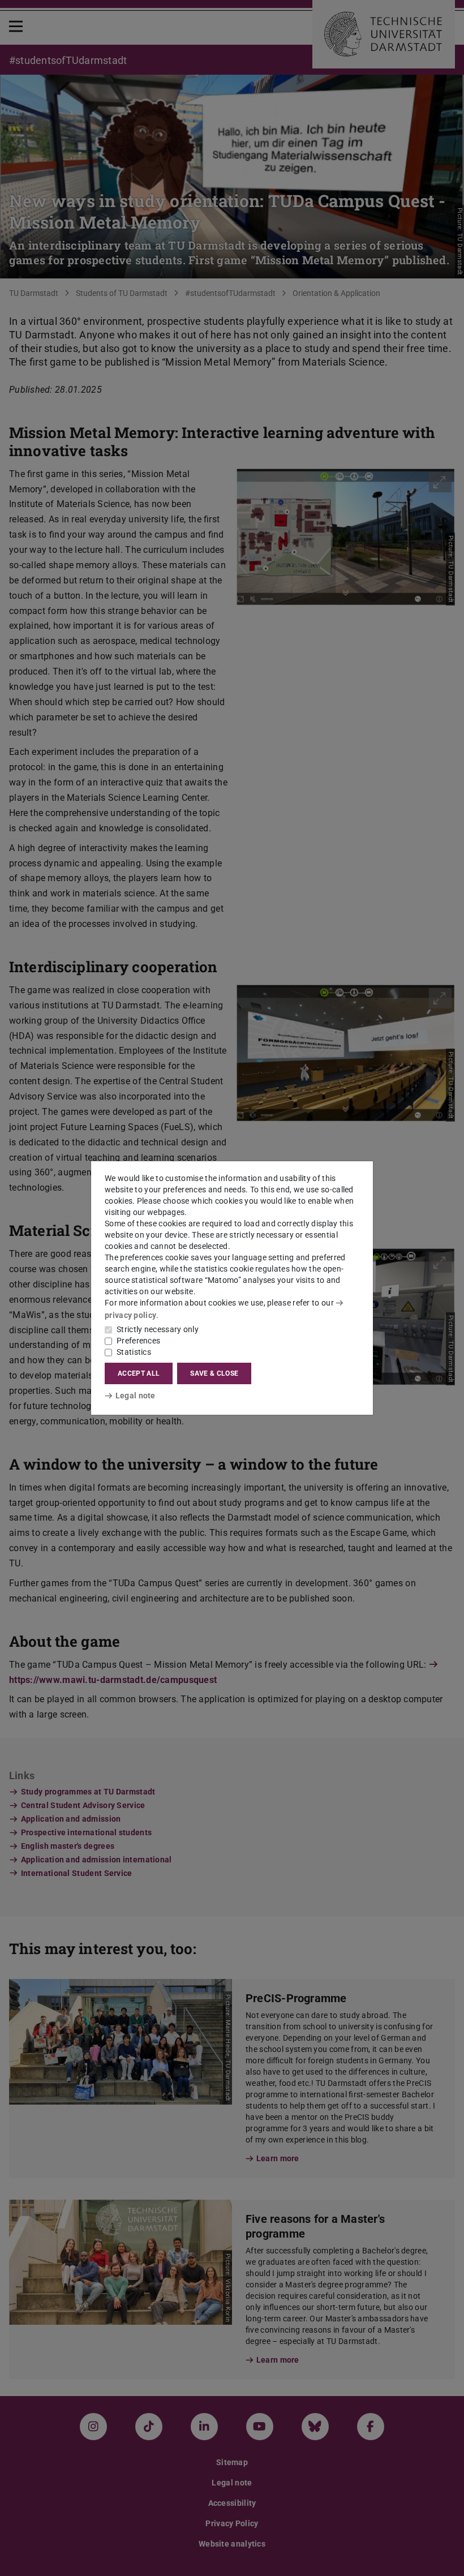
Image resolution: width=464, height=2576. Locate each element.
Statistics (134, 1352)
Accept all (139, 1373)
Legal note (136, 1396)
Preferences (138, 1341)
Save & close (214, 1373)
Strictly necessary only (158, 1329)
